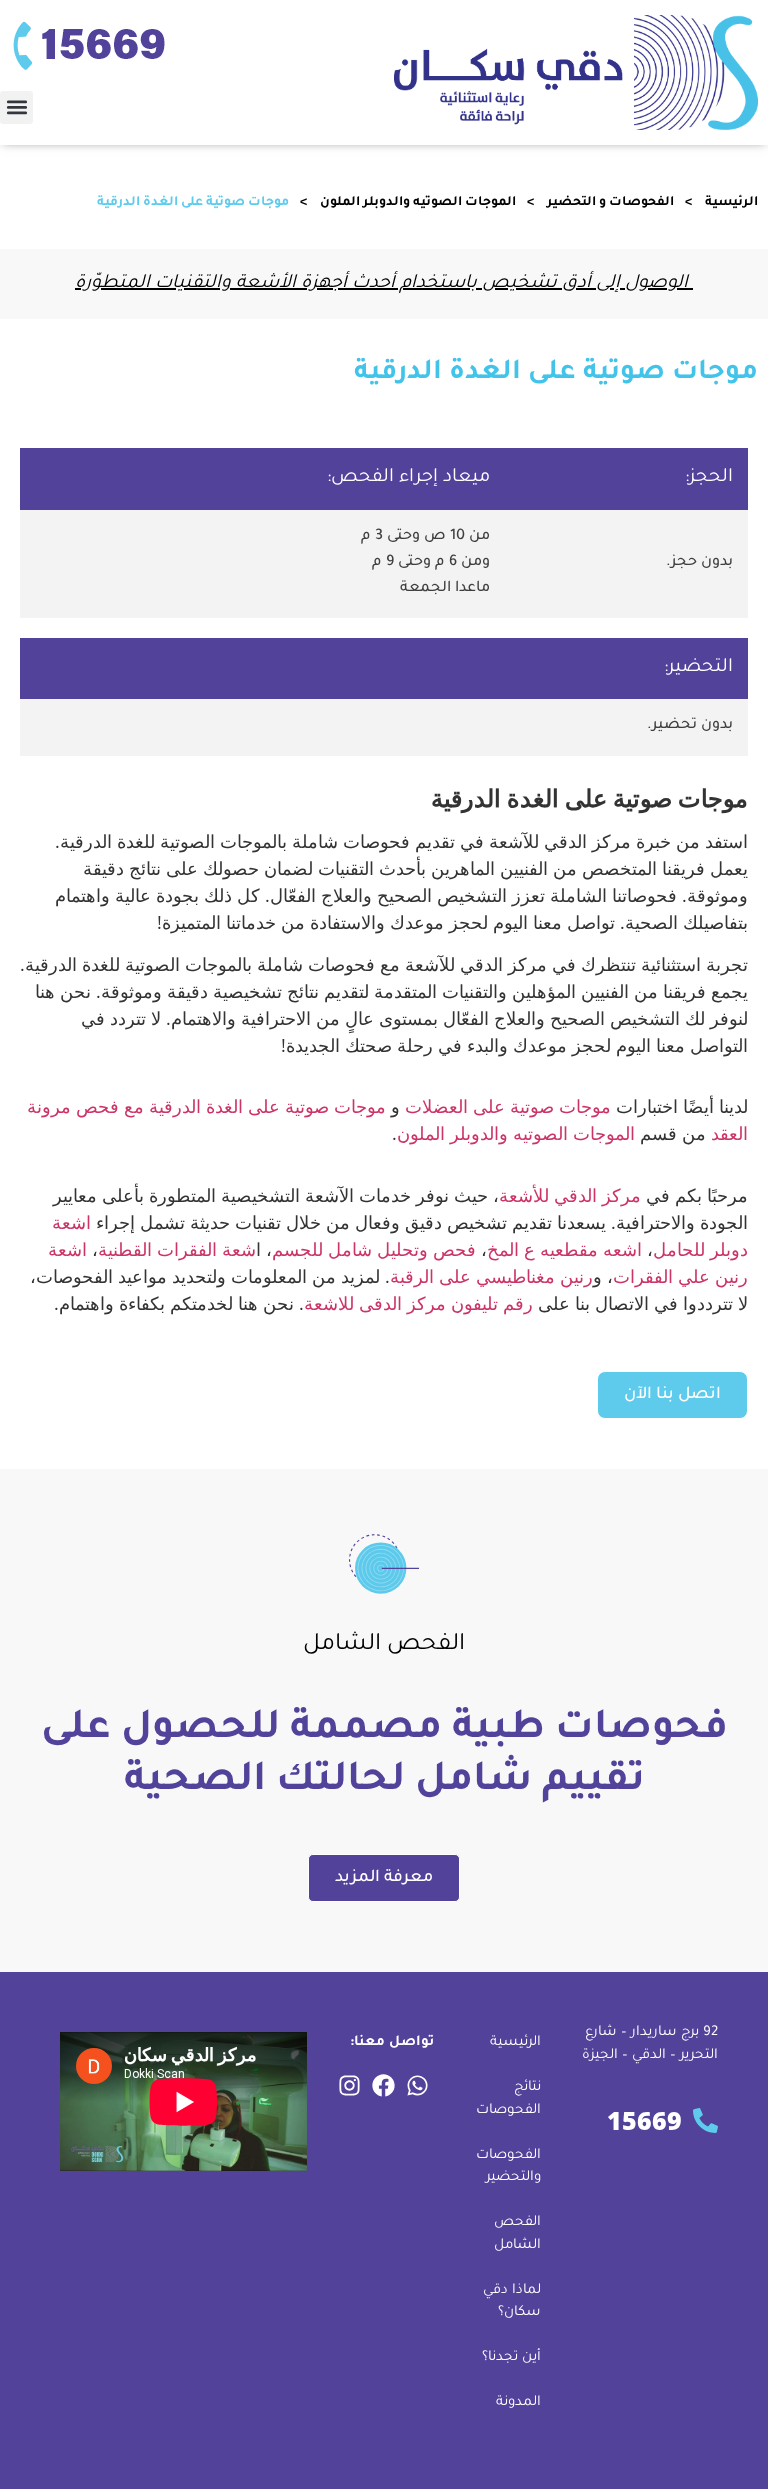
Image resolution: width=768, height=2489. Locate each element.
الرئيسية (731, 203)
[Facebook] (384, 2085)
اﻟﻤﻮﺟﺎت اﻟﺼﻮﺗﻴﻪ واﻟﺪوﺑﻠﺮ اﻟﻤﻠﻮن (418, 203)
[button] (16, 107)
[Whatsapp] (418, 2085)
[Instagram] (350, 2085)
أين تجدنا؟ (511, 2357)
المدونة (518, 2402)
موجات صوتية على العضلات (508, 1106)
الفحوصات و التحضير (610, 203)
